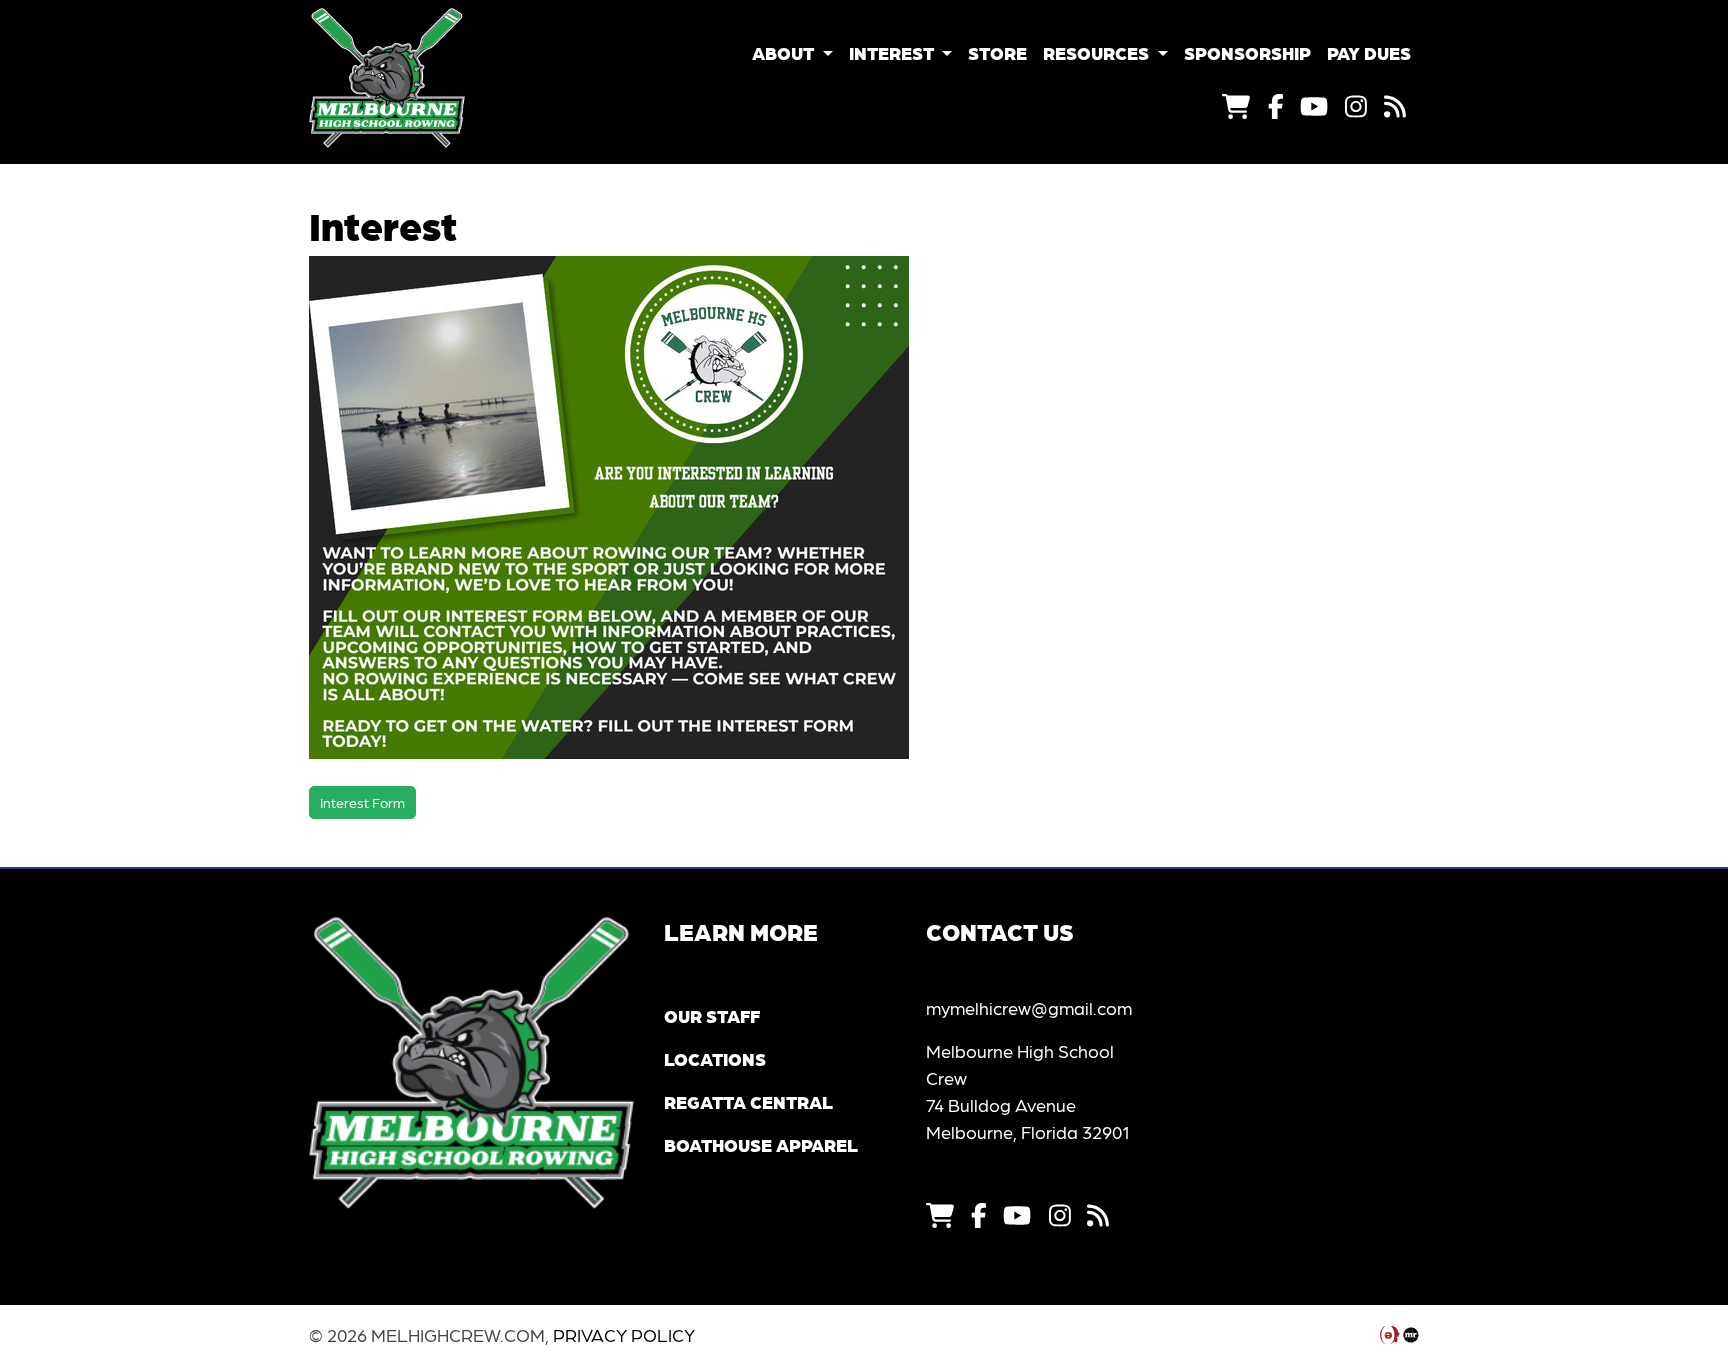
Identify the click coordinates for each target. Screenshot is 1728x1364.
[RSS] (1395, 105)
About (785, 52)
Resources (1098, 52)
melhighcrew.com (429, 78)
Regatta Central (748, 1101)
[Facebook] (1276, 105)
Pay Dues (1369, 52)
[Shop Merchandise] (1236, 105)
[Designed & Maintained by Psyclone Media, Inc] (1390, 1334)
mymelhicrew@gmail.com (1029, 1007)
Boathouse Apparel (761, 1144)
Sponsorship (1247, 52)
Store (997, 52)
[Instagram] (1356, 105)
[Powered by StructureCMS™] (1411, 1334)
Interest (893, 52)
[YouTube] (1314, 105)
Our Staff (712, 1015)
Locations (715, 1058)
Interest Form (362, 802)
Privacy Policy (624, 1334)
